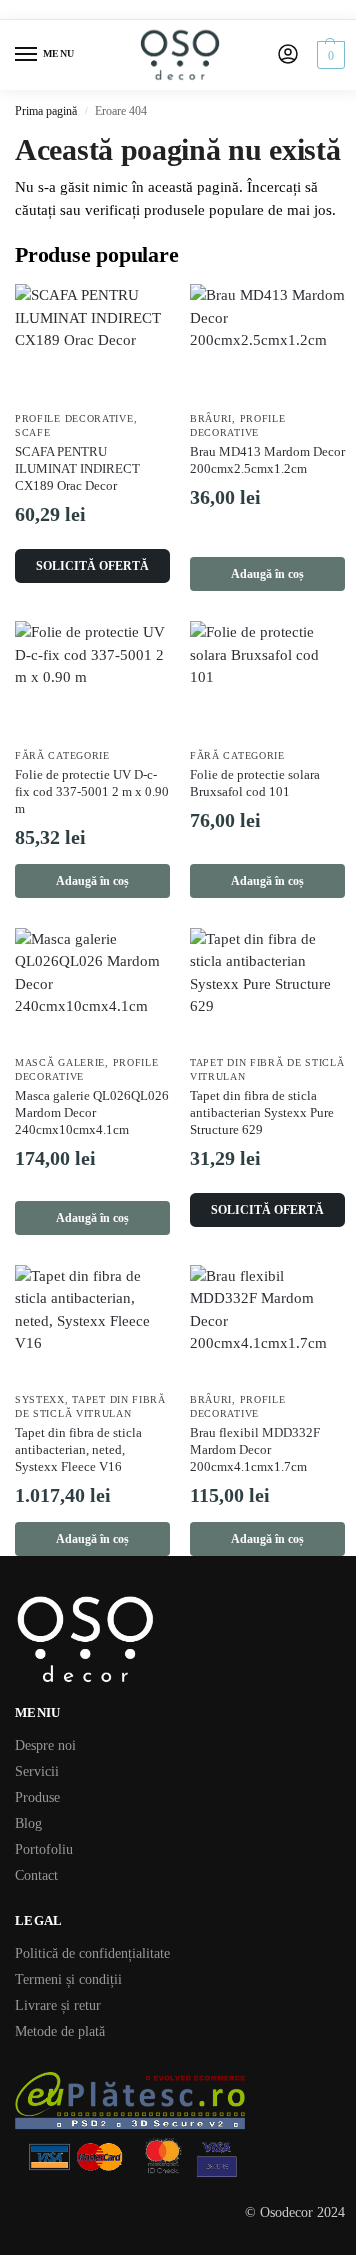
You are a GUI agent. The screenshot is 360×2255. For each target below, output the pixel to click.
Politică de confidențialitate (92, 1953)
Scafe (33, 432)
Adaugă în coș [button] (267, 574)
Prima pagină (46, 111)
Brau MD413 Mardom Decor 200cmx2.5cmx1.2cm (267, 460)
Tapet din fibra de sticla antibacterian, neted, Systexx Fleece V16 (78, 1449)
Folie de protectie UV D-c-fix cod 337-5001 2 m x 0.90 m (92, 791)
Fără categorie (62, 755)
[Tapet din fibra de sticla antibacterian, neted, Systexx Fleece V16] (92, 1323)
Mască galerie (60, 1062)
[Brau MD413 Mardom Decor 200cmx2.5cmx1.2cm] (267, 342)
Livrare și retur (58, 2005)
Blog (28, 1823)
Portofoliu (44, 1849)
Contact (36, 1875)
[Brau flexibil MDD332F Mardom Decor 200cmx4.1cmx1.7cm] (267, 1323)
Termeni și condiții (68, 1979)
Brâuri (211, 418)
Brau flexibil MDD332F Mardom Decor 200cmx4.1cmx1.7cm (255, 1449)
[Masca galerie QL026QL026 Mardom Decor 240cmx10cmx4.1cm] (92, 986)
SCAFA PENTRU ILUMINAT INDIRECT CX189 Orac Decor (77, 468)
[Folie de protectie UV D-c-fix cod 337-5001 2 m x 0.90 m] (92, 679)
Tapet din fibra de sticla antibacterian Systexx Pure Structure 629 (262, 1112)
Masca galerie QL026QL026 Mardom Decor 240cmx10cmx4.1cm (92, 1112)
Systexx (40, 1399)
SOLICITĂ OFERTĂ (92, 566)
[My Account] (288, 55)
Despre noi (45, 1745)
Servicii (37, 1771)
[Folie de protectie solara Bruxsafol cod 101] (267, 679)
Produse (37, 1797)
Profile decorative (74, 418)
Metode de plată (60, 2031)
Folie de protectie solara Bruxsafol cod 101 (255, 783)
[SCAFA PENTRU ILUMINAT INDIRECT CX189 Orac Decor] (92, 342)
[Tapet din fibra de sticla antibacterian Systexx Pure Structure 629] (267, 986)
